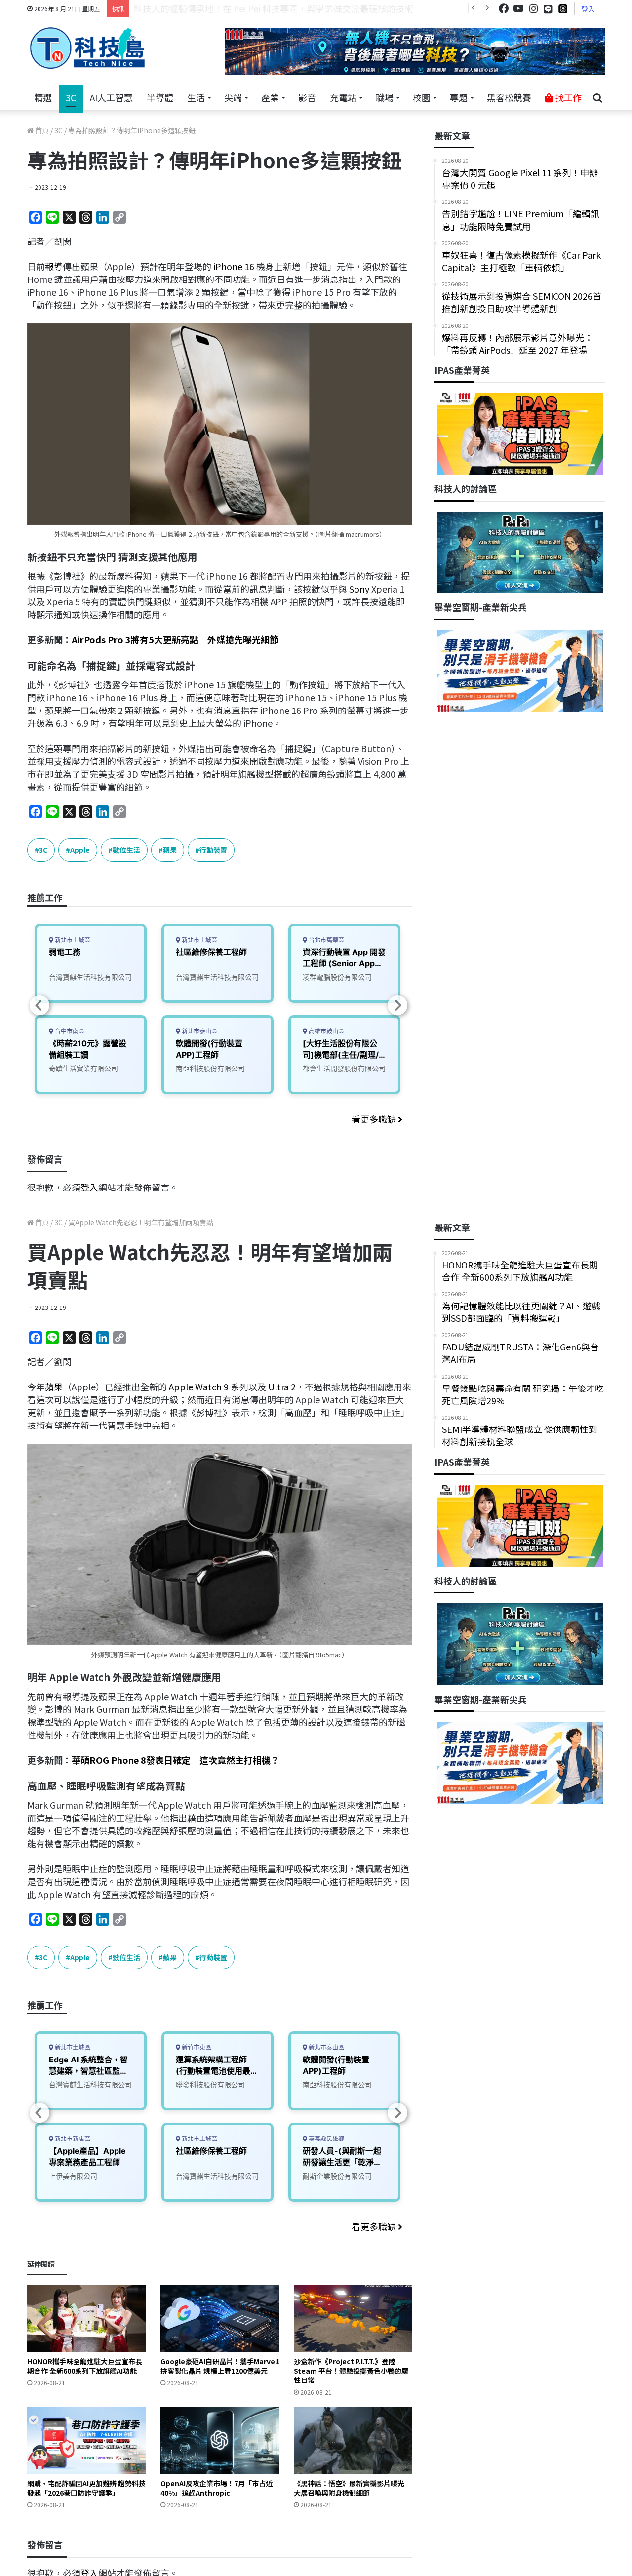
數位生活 (126, 850)
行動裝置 (213, 850)
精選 (43, 97)
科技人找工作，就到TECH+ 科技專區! (208, 8)
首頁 (41, 130)
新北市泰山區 (199, 1031)
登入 (588, 9)
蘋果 (170, 850)
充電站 (343, 97)
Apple (80, 850)
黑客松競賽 (509, 97)
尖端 (233, 97)
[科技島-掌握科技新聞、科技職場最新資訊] (87, 48)
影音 (307, 97)
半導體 (160, 97)
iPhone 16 (234, 266)
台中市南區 (69, 1031)
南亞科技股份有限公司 (210, 1068)
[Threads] (563, 9)
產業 (270, 97)
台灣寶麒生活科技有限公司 (90, 977)
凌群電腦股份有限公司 (337, 977)
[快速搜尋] (597, 98)
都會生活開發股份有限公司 (344, 1068)
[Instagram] (533, 9)
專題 (459, 97)
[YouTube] (518, 9)
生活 (196, 97)
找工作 (567, 97)
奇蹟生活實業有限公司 (83, 1068)
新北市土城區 (72, 940)
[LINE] (548, 9)
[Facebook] (504, 9)
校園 (422, 97)
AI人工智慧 (111, 97)
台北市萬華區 (326, 940)
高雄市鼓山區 (326, 1031)
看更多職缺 (375, 1119)
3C (71, 97)
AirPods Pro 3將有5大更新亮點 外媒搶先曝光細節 (175, 639)
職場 (385, 97)
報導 (54, 266)
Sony (359, 589)
